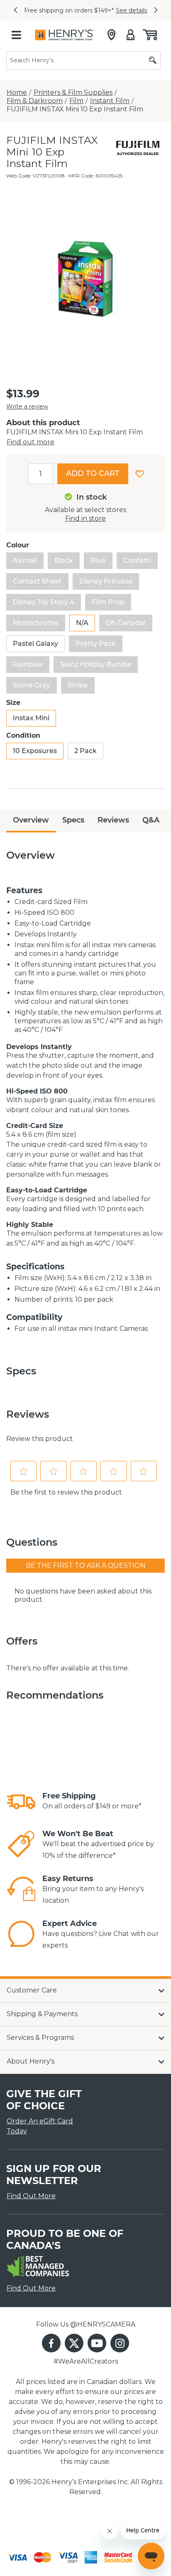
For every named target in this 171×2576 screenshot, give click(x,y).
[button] (15, 10)
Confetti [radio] (137, 560)
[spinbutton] (41, 474)
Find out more (31, 442)
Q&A (151, 820)
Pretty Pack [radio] (96, 644)
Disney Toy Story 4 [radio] (44, 602)
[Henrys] (65, 35)
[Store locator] (111, 35)
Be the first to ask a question (86, 1565)
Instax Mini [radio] (31, 718)
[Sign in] (131, 35)
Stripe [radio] (78, 685)
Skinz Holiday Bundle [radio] (96, 664)
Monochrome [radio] (36, 623)
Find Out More (31, 2196)
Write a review (27, 406)
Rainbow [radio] (28, 664)
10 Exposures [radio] (35, 751)
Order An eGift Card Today (40, 2126)
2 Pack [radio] (85, 751)
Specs (73, 820)
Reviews (113, 820)
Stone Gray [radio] (32, 685)
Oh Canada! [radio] (126, 623)
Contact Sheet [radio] (37, 581)
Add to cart (93, 473)
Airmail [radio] (25, 560)
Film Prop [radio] (108, 602)
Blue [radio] (98, 560)
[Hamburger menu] (16, 35)
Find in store (85, 518)
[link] (21, 1802)
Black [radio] (64, 560)
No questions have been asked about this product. (83, 1595)
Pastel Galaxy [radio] (35, 644)
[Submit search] (153, 60)
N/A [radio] (82, 623)
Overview (31, 820)
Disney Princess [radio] (106, 581)
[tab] (31, 821)
